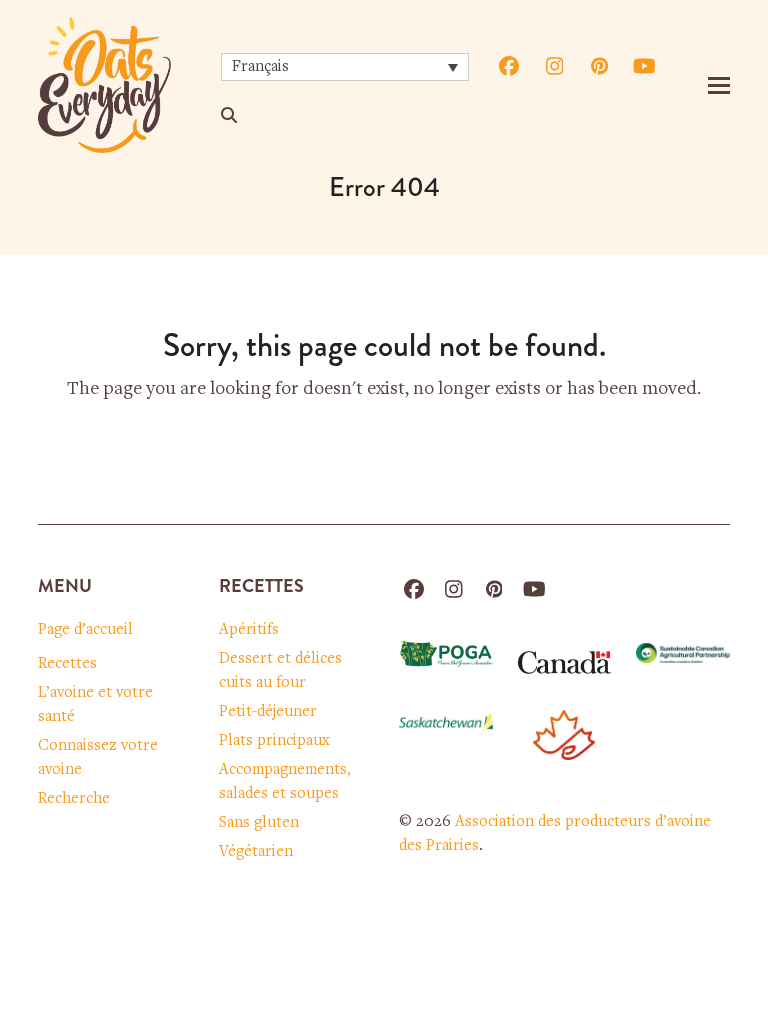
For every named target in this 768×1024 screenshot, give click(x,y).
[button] (719, 85)
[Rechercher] (229, 115)
